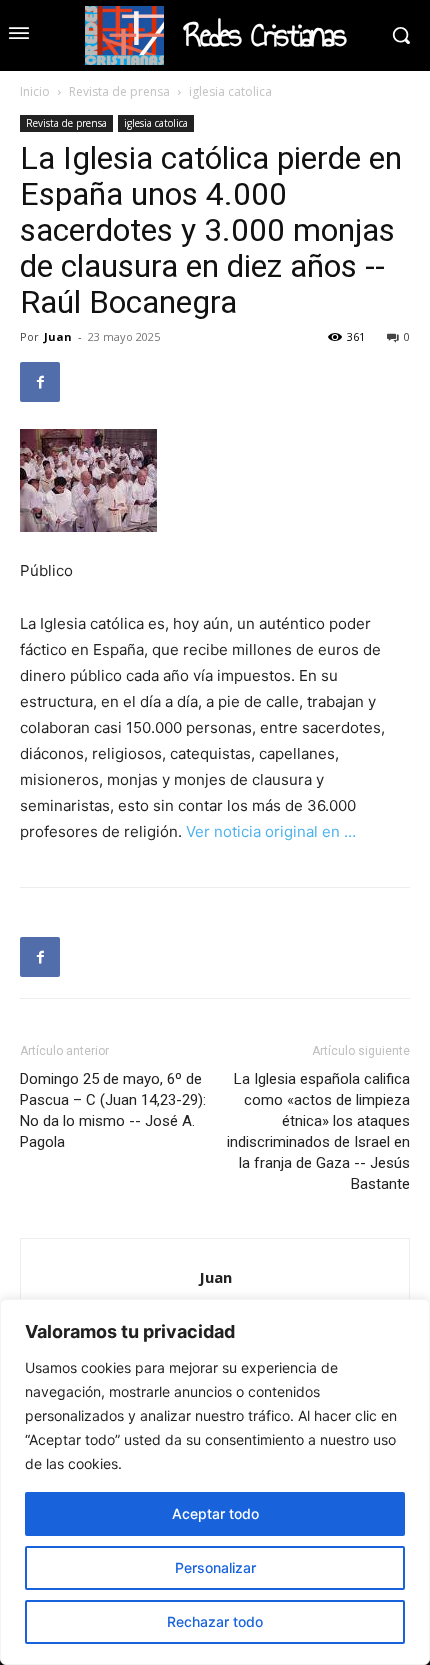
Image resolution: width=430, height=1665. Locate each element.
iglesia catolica (230, 91)
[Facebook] (40, 382)
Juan (58, 336)
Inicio (35, 91)
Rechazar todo (215, 1621)
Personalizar (215, 1567)
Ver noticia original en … (271, 831)
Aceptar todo (215, 1513)
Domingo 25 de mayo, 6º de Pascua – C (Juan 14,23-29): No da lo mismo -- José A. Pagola (113, 1110)
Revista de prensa (119, 91)
